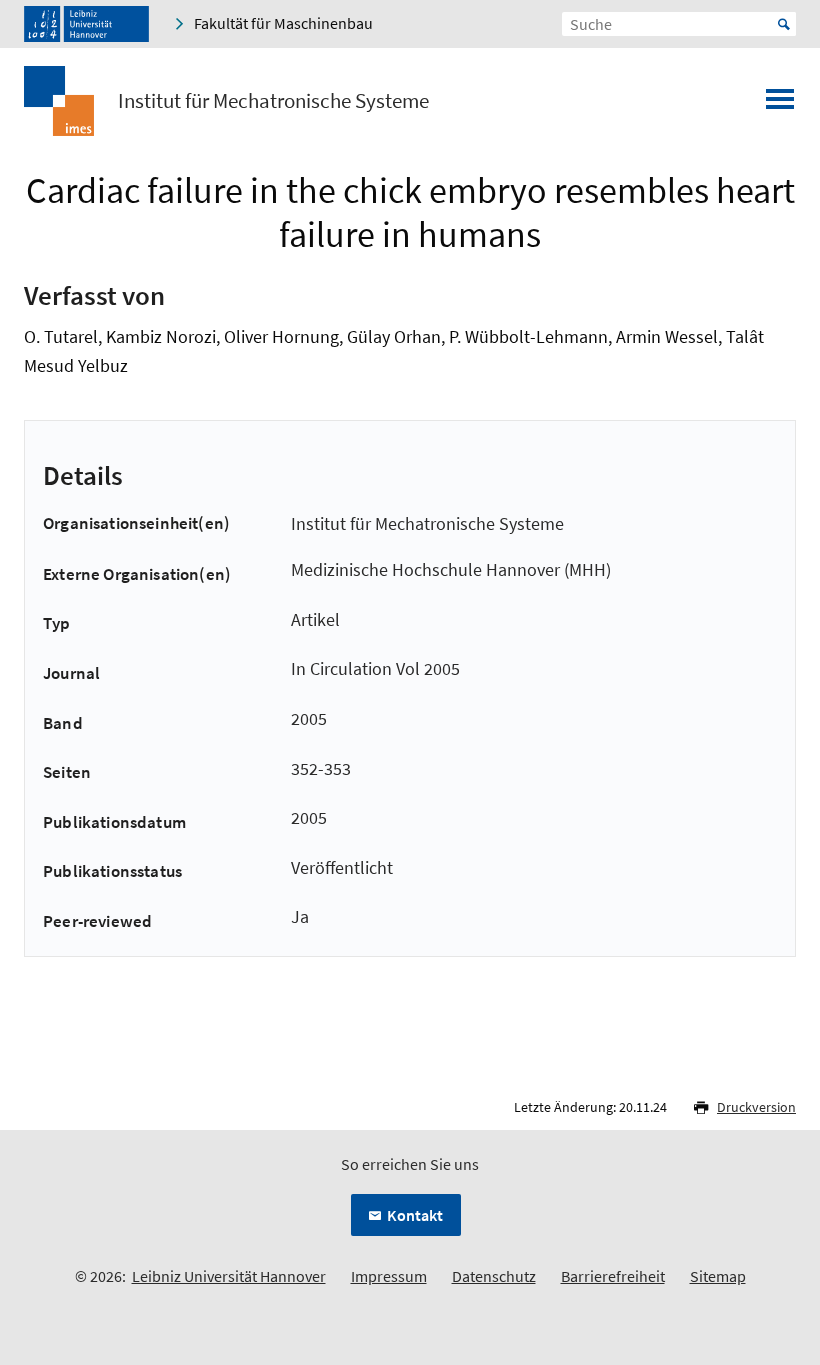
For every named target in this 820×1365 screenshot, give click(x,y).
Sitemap (718, 1276)
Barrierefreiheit (613, 1276)
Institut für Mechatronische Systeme (273, 101)
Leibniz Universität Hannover (229, 1276)
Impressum (389, 1276)
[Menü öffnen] (780, 105)
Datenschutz (494, 1276)
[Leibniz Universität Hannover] (86, 24)
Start (784, 24)
